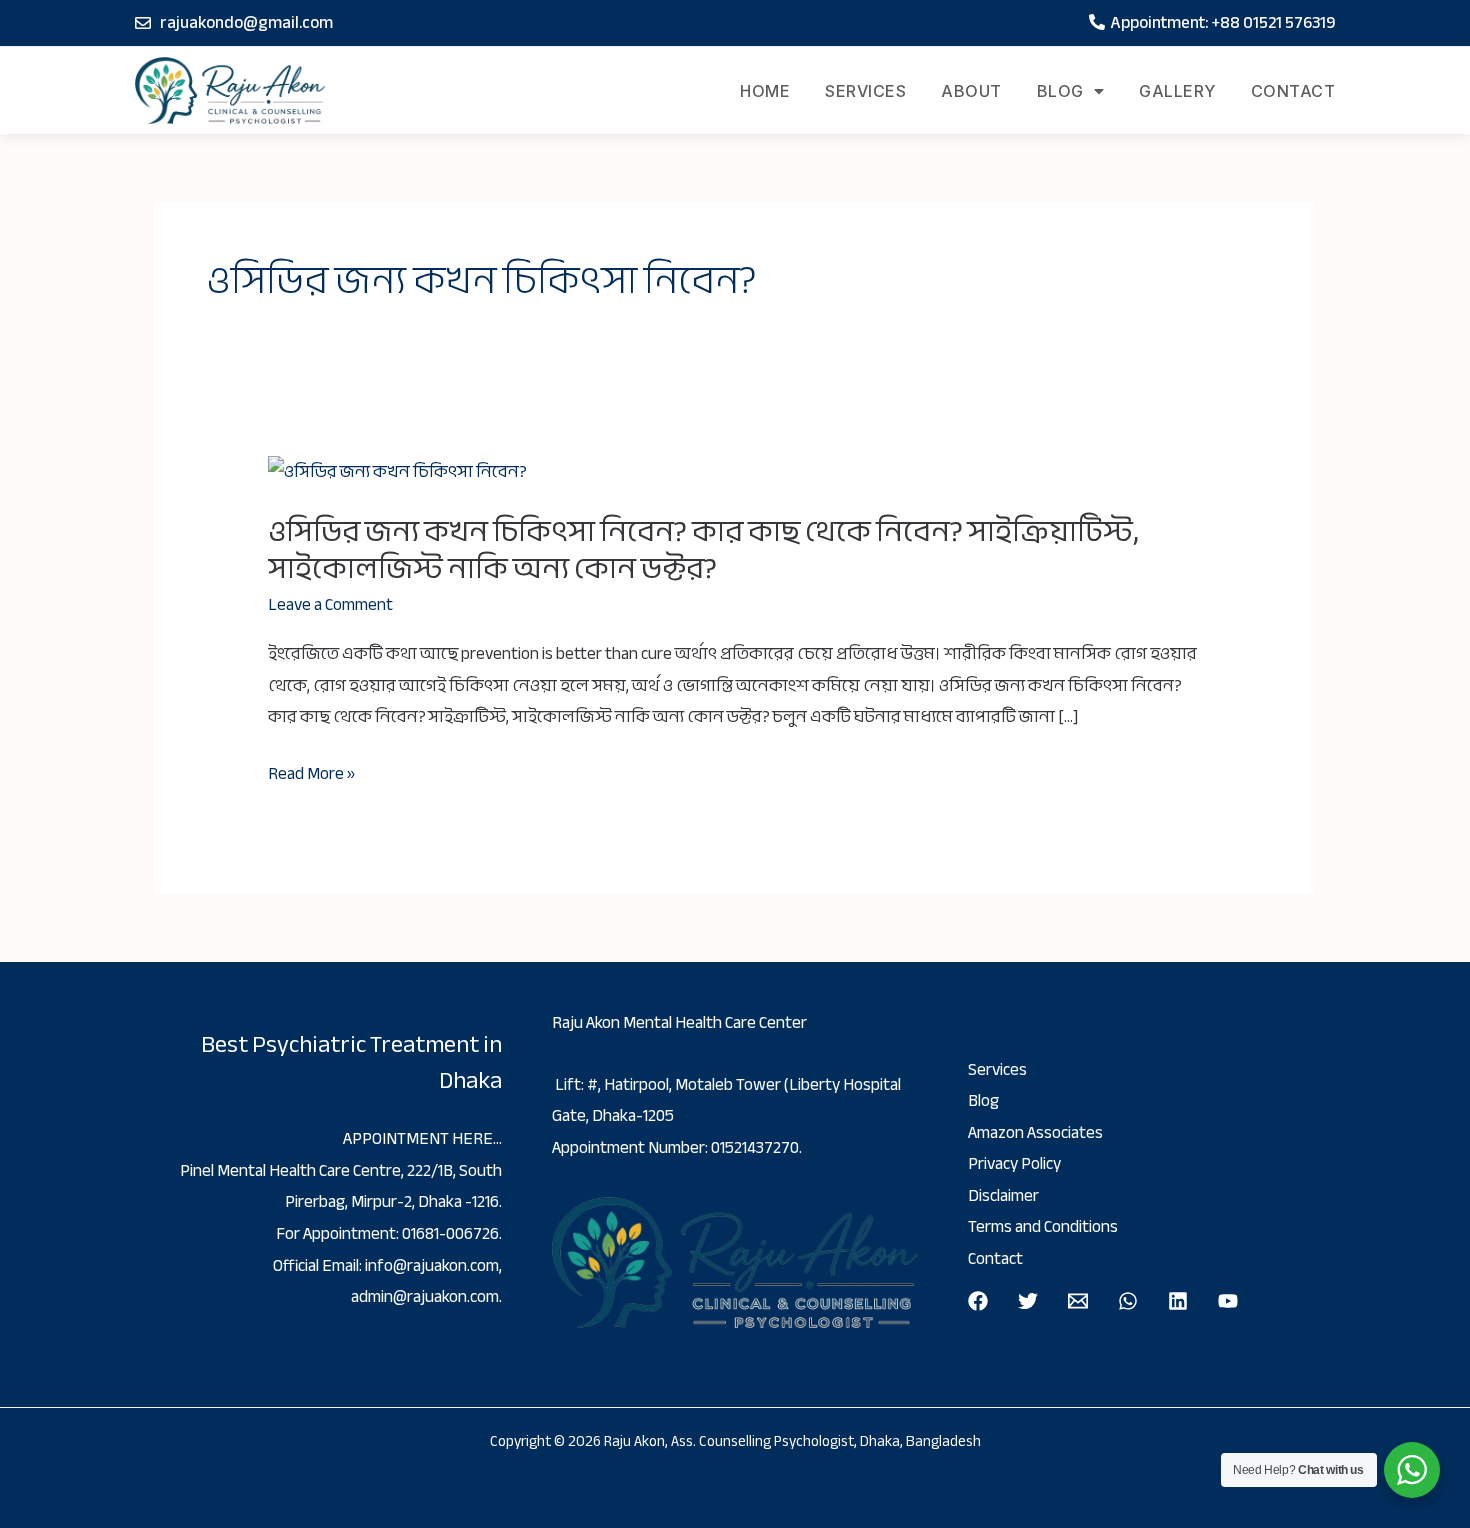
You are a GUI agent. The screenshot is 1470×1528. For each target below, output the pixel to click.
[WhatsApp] (1128, 1301)
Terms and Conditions (1043, 1226)
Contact (1293, 91)
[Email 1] (1078, 1301)
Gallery (1177, 91)
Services (865, 91)
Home (765, 91)
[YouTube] (1228, 1301)
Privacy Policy (1014, 1163)
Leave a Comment (330, 604)
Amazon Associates (1035, 1132)
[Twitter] (1028, 1301)
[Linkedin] (1178, 1301)
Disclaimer (1003, 1195)
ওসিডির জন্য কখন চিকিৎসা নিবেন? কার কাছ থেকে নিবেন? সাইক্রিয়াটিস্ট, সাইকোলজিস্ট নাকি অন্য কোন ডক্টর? (703, 549)
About (971, 91)
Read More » (311, 774)
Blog (1060, 91)
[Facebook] (978, 1301)
